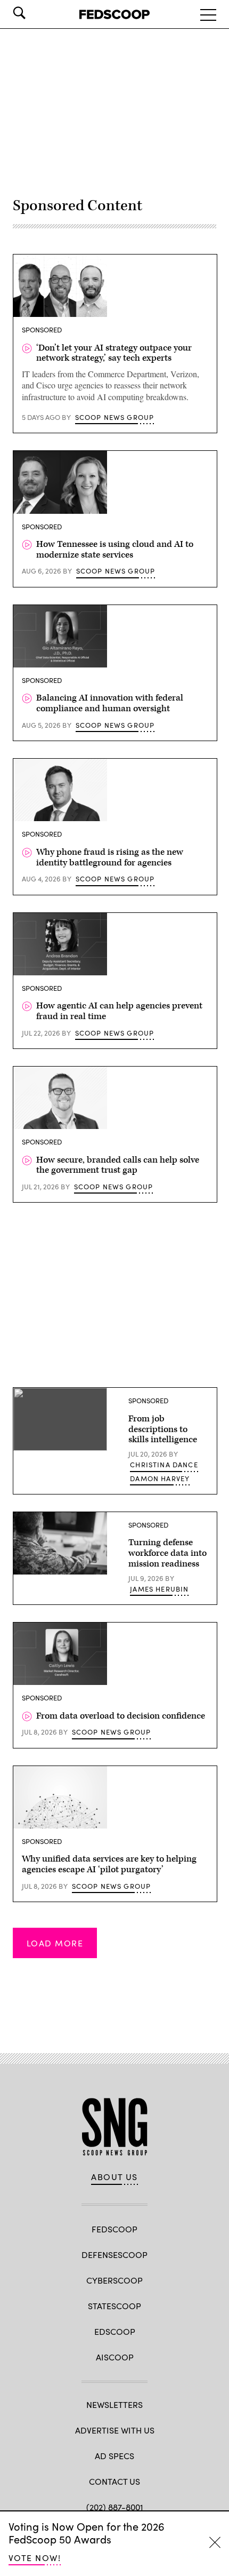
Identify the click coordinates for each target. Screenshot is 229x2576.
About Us (114, 2177)
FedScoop (114, 2229)
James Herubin (159, 1589)
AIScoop (115, 2357)
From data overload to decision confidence (121, 1716)
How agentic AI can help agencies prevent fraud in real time (119, 1011)
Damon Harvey (160, 1478)
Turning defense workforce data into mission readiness (167, 1553)
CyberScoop (114, 2280)
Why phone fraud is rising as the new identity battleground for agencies (110, 857)
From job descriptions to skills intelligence (163, 1429)
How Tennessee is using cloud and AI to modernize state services (115, 550)
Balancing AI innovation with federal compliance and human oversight (110, 703)
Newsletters (114, 2404)
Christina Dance (164, 1465)
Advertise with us (115, 2430)
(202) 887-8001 (115, 2507)
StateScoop (114, 2306)
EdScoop (115, 2331)
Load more (55, 1943)
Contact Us (114, 2481)
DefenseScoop (114, 2255)
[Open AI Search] (34, 13)
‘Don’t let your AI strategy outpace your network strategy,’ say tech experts (114, 353)
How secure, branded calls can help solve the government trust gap (118, 1165)
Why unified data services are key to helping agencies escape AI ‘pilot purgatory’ (109, 1864)
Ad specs (114, 2456)
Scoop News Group (115, 417)
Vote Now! (35, 2558)
